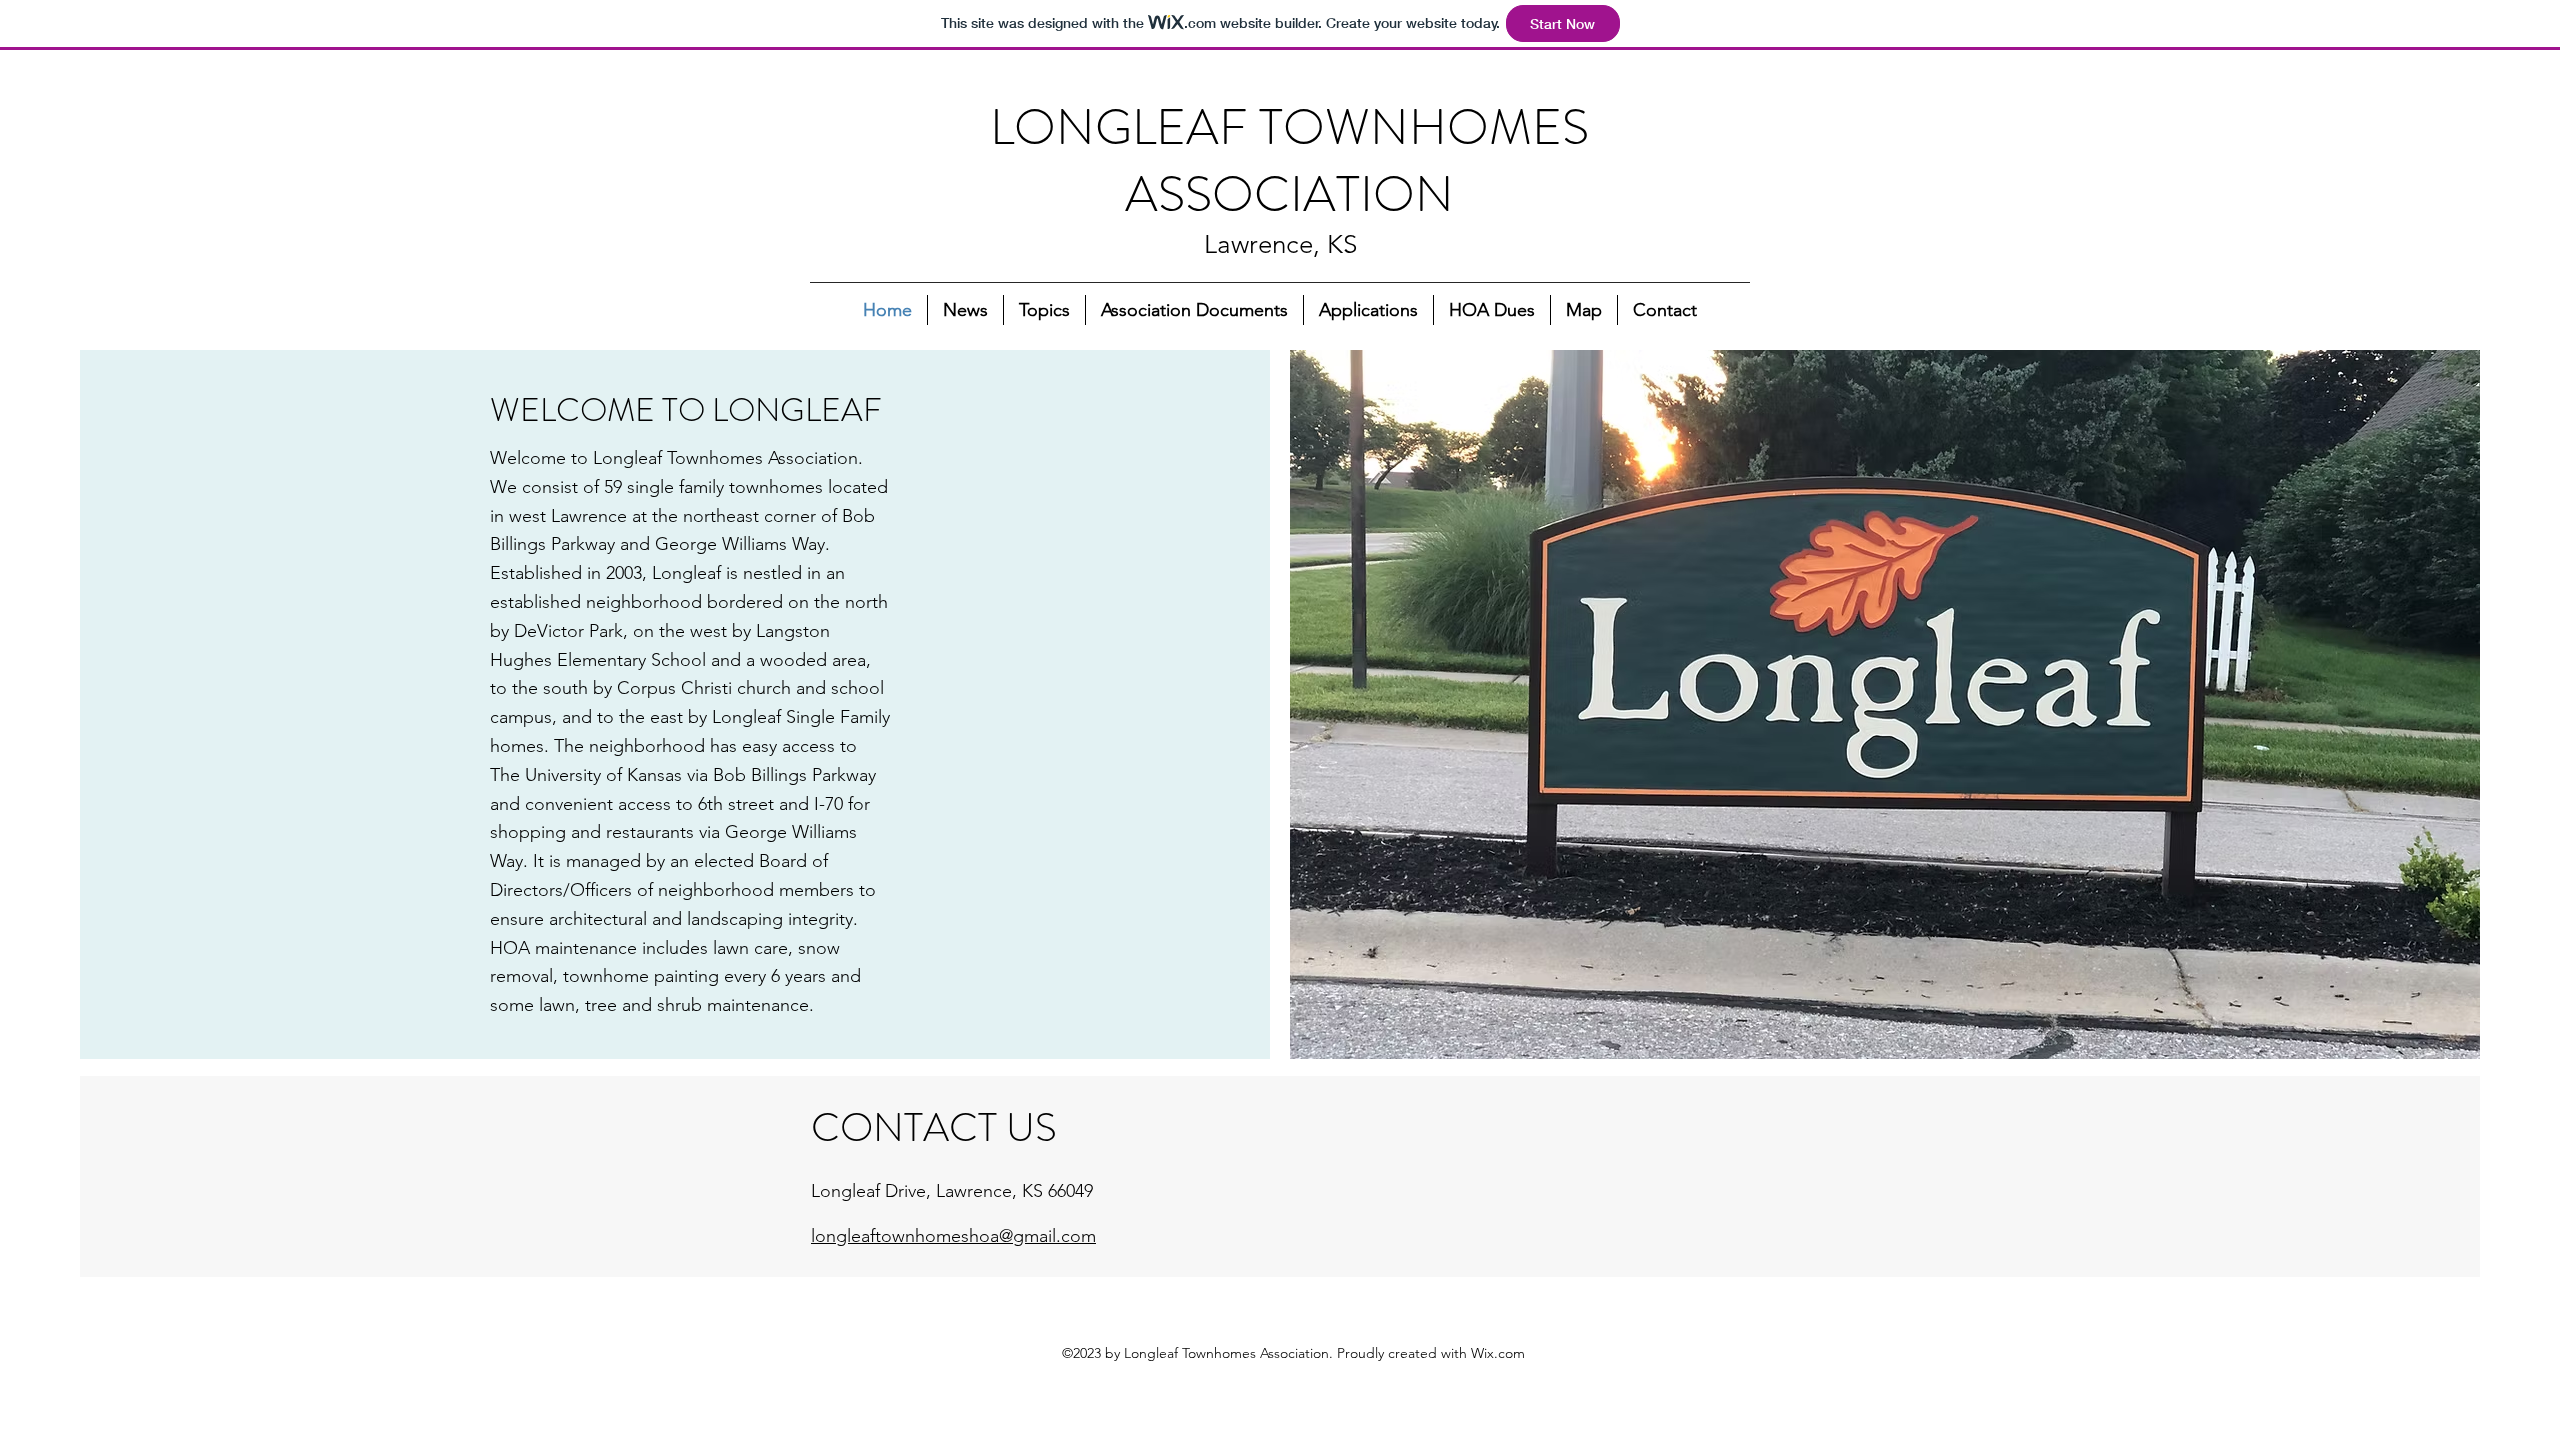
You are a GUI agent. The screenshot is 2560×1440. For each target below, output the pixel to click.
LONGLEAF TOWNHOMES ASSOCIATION (1289, 160)
